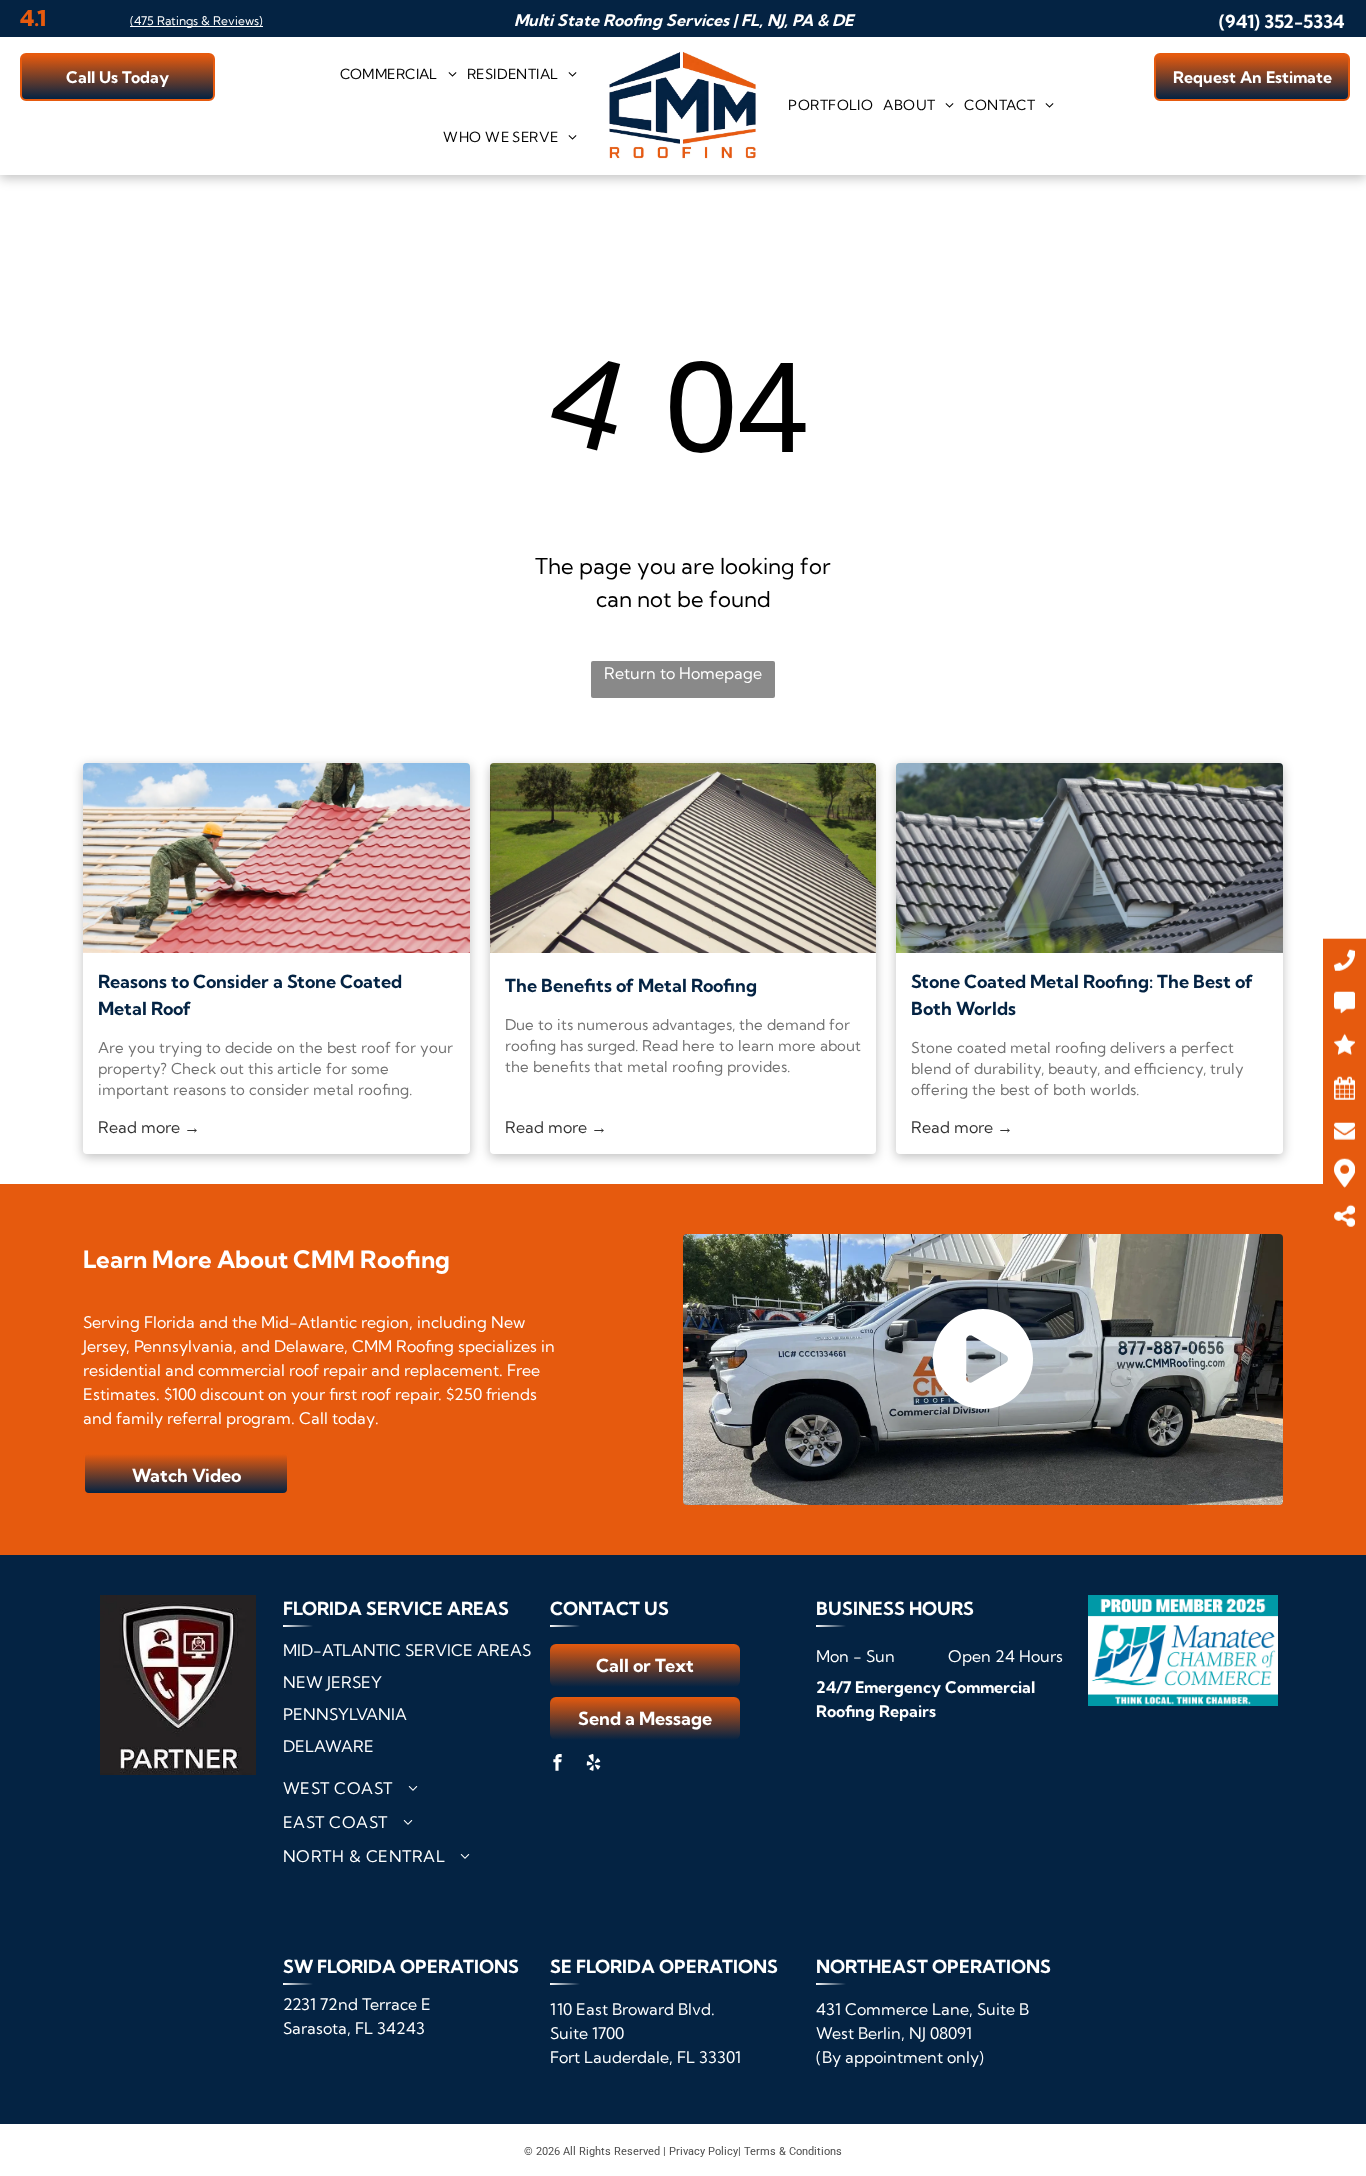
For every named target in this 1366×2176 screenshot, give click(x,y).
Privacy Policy (703, 2151)
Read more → (149, 1127)
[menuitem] (398, 74)
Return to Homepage (683, 673)
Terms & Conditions (793, 2151)
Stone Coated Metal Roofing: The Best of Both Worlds (1082, 995)
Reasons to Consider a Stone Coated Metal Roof (250, 995)
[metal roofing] (276, 858)
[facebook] (558, 1765)
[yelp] (594, 1765)
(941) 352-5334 (1281, 21)
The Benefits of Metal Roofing (631, 985)
